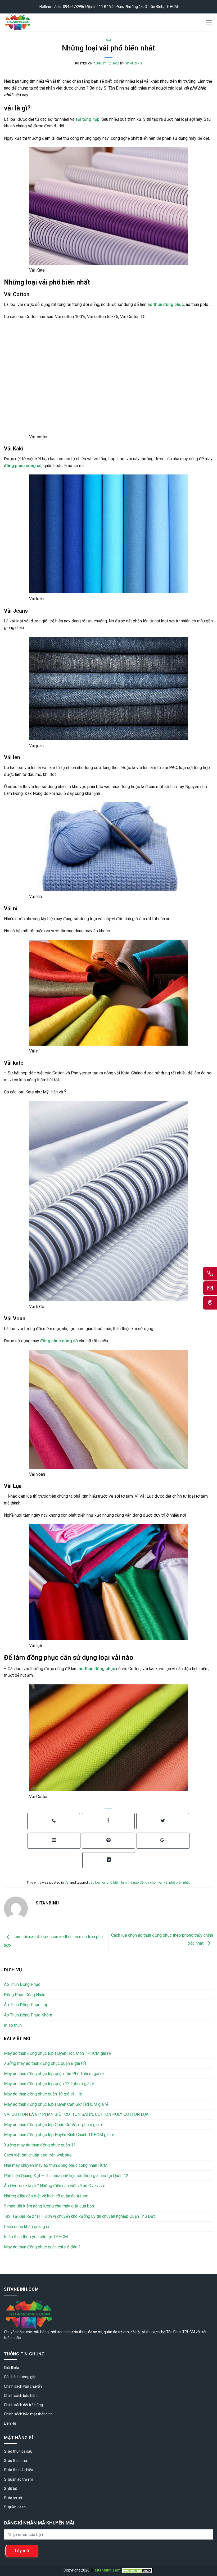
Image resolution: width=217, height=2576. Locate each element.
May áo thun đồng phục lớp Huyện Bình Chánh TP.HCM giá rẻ (59, 2148)
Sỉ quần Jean (15, 2520)
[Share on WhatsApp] (54, 1834)
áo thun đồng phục (166, 304)
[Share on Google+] (163, 1854)
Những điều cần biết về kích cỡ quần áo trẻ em (46, 2209)
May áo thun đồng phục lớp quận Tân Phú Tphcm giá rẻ (54, 2087)
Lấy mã (22, 2564)
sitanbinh (134, 64)
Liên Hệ (10, 2437)
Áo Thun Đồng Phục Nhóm (28, 2028)
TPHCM (189, 2345)
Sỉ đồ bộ (11, 2502)
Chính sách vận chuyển (23, 2400)
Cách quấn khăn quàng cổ (27, 2240)
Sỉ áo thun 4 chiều (19, 2483)
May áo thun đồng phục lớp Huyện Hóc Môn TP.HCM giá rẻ (57, 2067)
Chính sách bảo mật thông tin (28, 2427)
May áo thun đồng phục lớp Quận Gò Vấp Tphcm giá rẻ (54, 2138)
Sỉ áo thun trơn (16, 2474)
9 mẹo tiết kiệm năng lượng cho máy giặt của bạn (49, 2219)
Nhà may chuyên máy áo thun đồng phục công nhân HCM (56, 2179)
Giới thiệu (12, 2381)
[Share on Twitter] (163, 1834)
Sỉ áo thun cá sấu (18, 2465)
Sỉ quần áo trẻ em (19, 2493)
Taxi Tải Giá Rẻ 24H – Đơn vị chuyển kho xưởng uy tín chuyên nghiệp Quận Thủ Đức (80, 2230)
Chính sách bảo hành (21, 2409)
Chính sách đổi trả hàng (23, 2418)
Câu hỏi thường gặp (20, 2390)
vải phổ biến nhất (177, 1896)
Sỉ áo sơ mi (13, 2511)
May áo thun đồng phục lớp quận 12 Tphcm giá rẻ (49, 2097)
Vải (109, 41)
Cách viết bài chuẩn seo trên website (38, 2168)
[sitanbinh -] (33, 22)
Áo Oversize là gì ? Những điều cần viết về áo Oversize (55, 2199)
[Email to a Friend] (54, 1854)
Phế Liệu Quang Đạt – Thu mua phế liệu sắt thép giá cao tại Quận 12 (66, 2189)
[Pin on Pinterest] (108, 1854)
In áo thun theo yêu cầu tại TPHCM (36, 2250)
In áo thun (13, 2039)
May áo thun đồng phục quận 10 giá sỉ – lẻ (43, 2107)
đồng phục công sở (23, 479)
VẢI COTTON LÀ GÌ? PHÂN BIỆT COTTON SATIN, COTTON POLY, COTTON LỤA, (77, 2128)
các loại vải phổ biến (104, 1896)
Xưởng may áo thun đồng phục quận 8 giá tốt (45, 2077)
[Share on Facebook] (108, 1834)
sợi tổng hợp (87, 119)
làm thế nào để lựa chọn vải (142, 1896)
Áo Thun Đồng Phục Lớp (26, 2018)
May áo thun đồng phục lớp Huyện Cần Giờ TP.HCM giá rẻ (56, 2118)
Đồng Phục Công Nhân (25, 2008)
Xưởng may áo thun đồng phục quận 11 (40, 2158)
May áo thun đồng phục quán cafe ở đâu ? (42, 2260)
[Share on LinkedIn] (109, 1873)
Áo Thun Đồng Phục (22, 1998)
